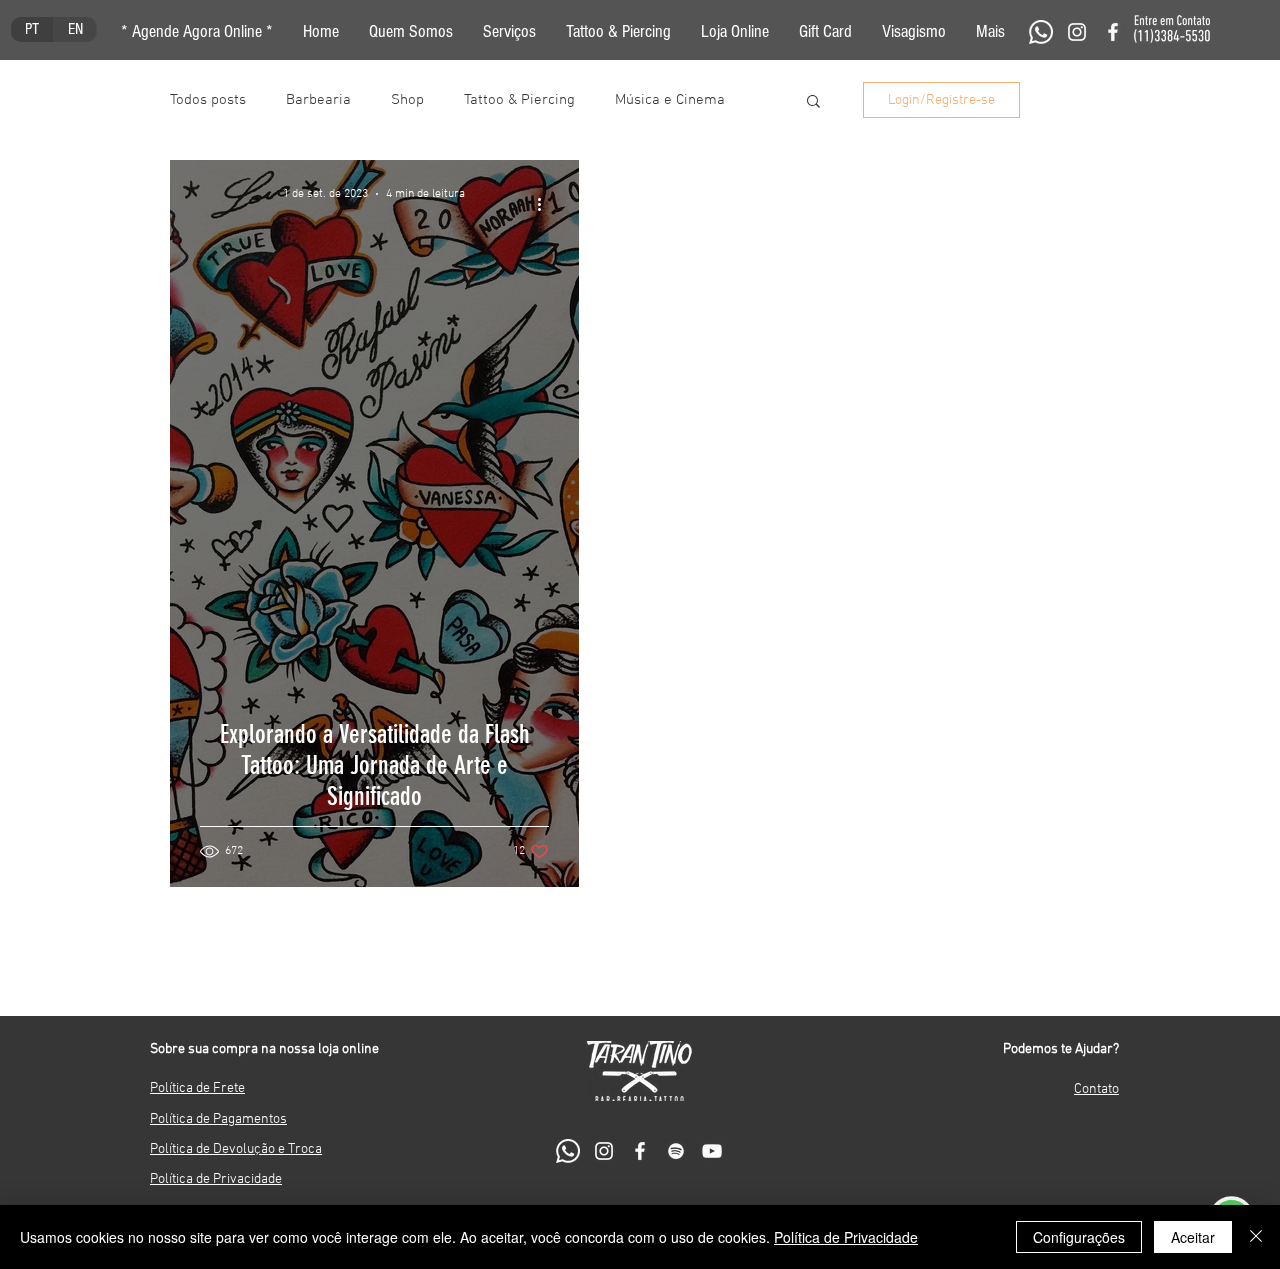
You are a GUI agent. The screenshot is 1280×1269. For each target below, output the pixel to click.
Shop (407, 100)
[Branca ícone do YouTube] (712, 1151)
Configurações (1079, 1237)
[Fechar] (1256, 1237)
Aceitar (1193, 1237)
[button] (990, 32)
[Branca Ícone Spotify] (676, 1151)
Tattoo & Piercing (519, 100)
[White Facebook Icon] (1113, 32)
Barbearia (318, 100)
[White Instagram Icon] (1077, 32)
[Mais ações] (546, 204)
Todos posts (208, 100)
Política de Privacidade (846, 1237)
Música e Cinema (670, 100)
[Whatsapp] (1041, 32)
